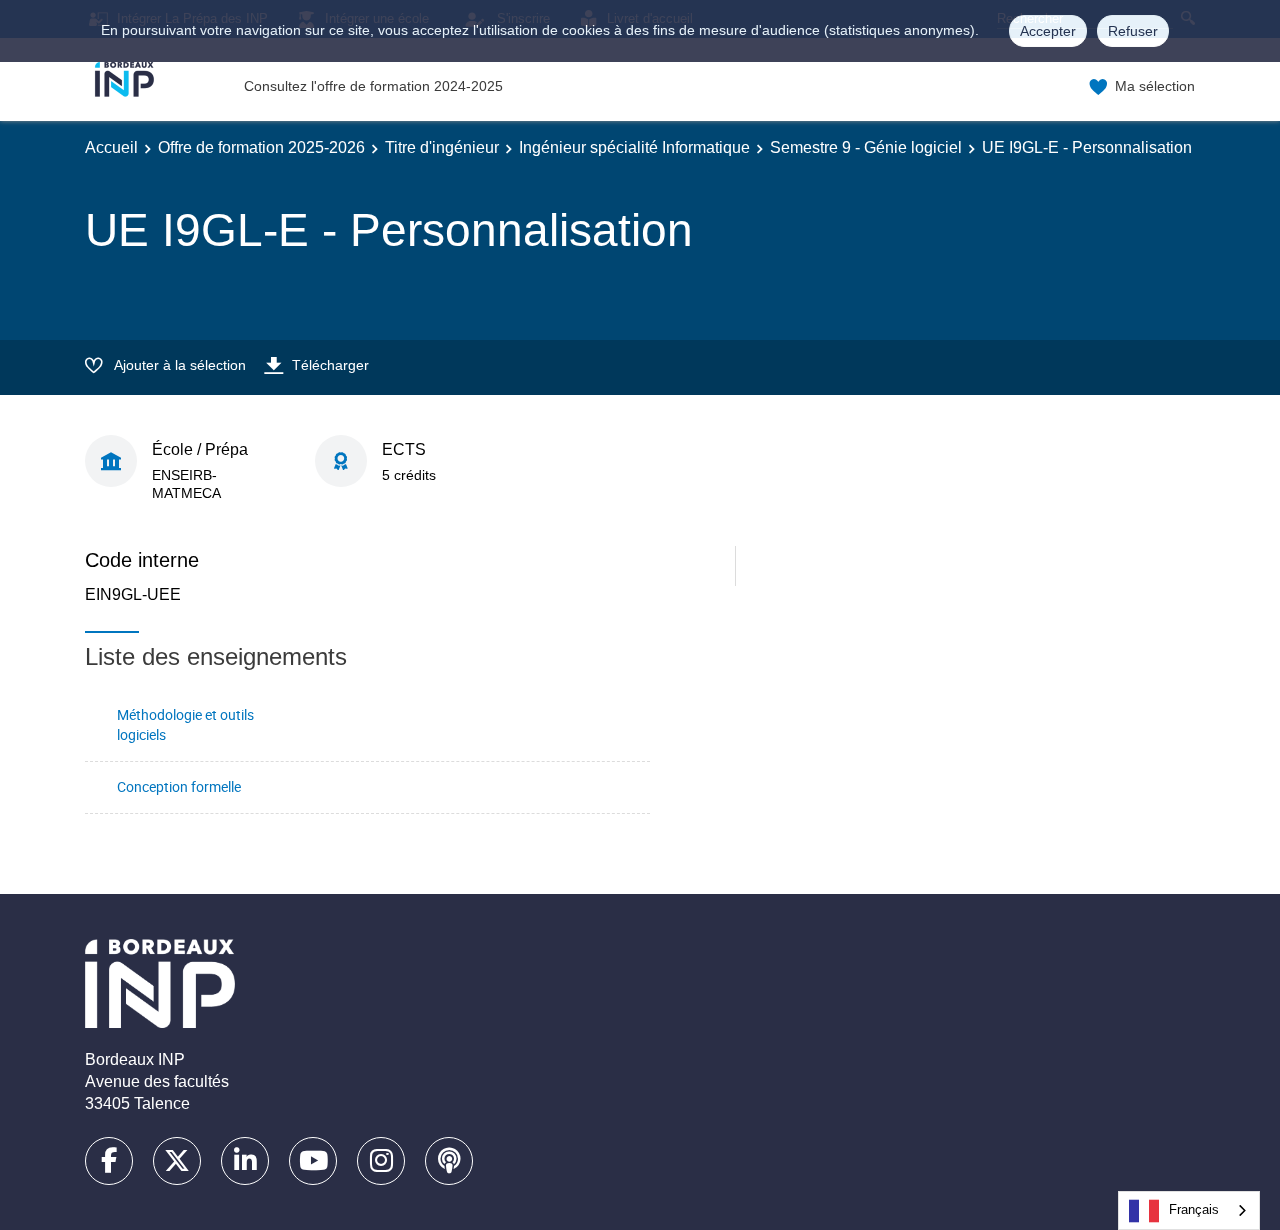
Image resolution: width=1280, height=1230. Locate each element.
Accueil (111, 147)
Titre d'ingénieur (442, 147)
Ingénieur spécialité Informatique (634, 147)
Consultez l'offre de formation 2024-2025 (373, 86)
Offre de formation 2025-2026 (261, 147)
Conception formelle (179, 786)
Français (1194, 1209)
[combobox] (1189, 1210)
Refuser (1133, 31)
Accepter (1048, 31)
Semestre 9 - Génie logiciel (866, 147)
